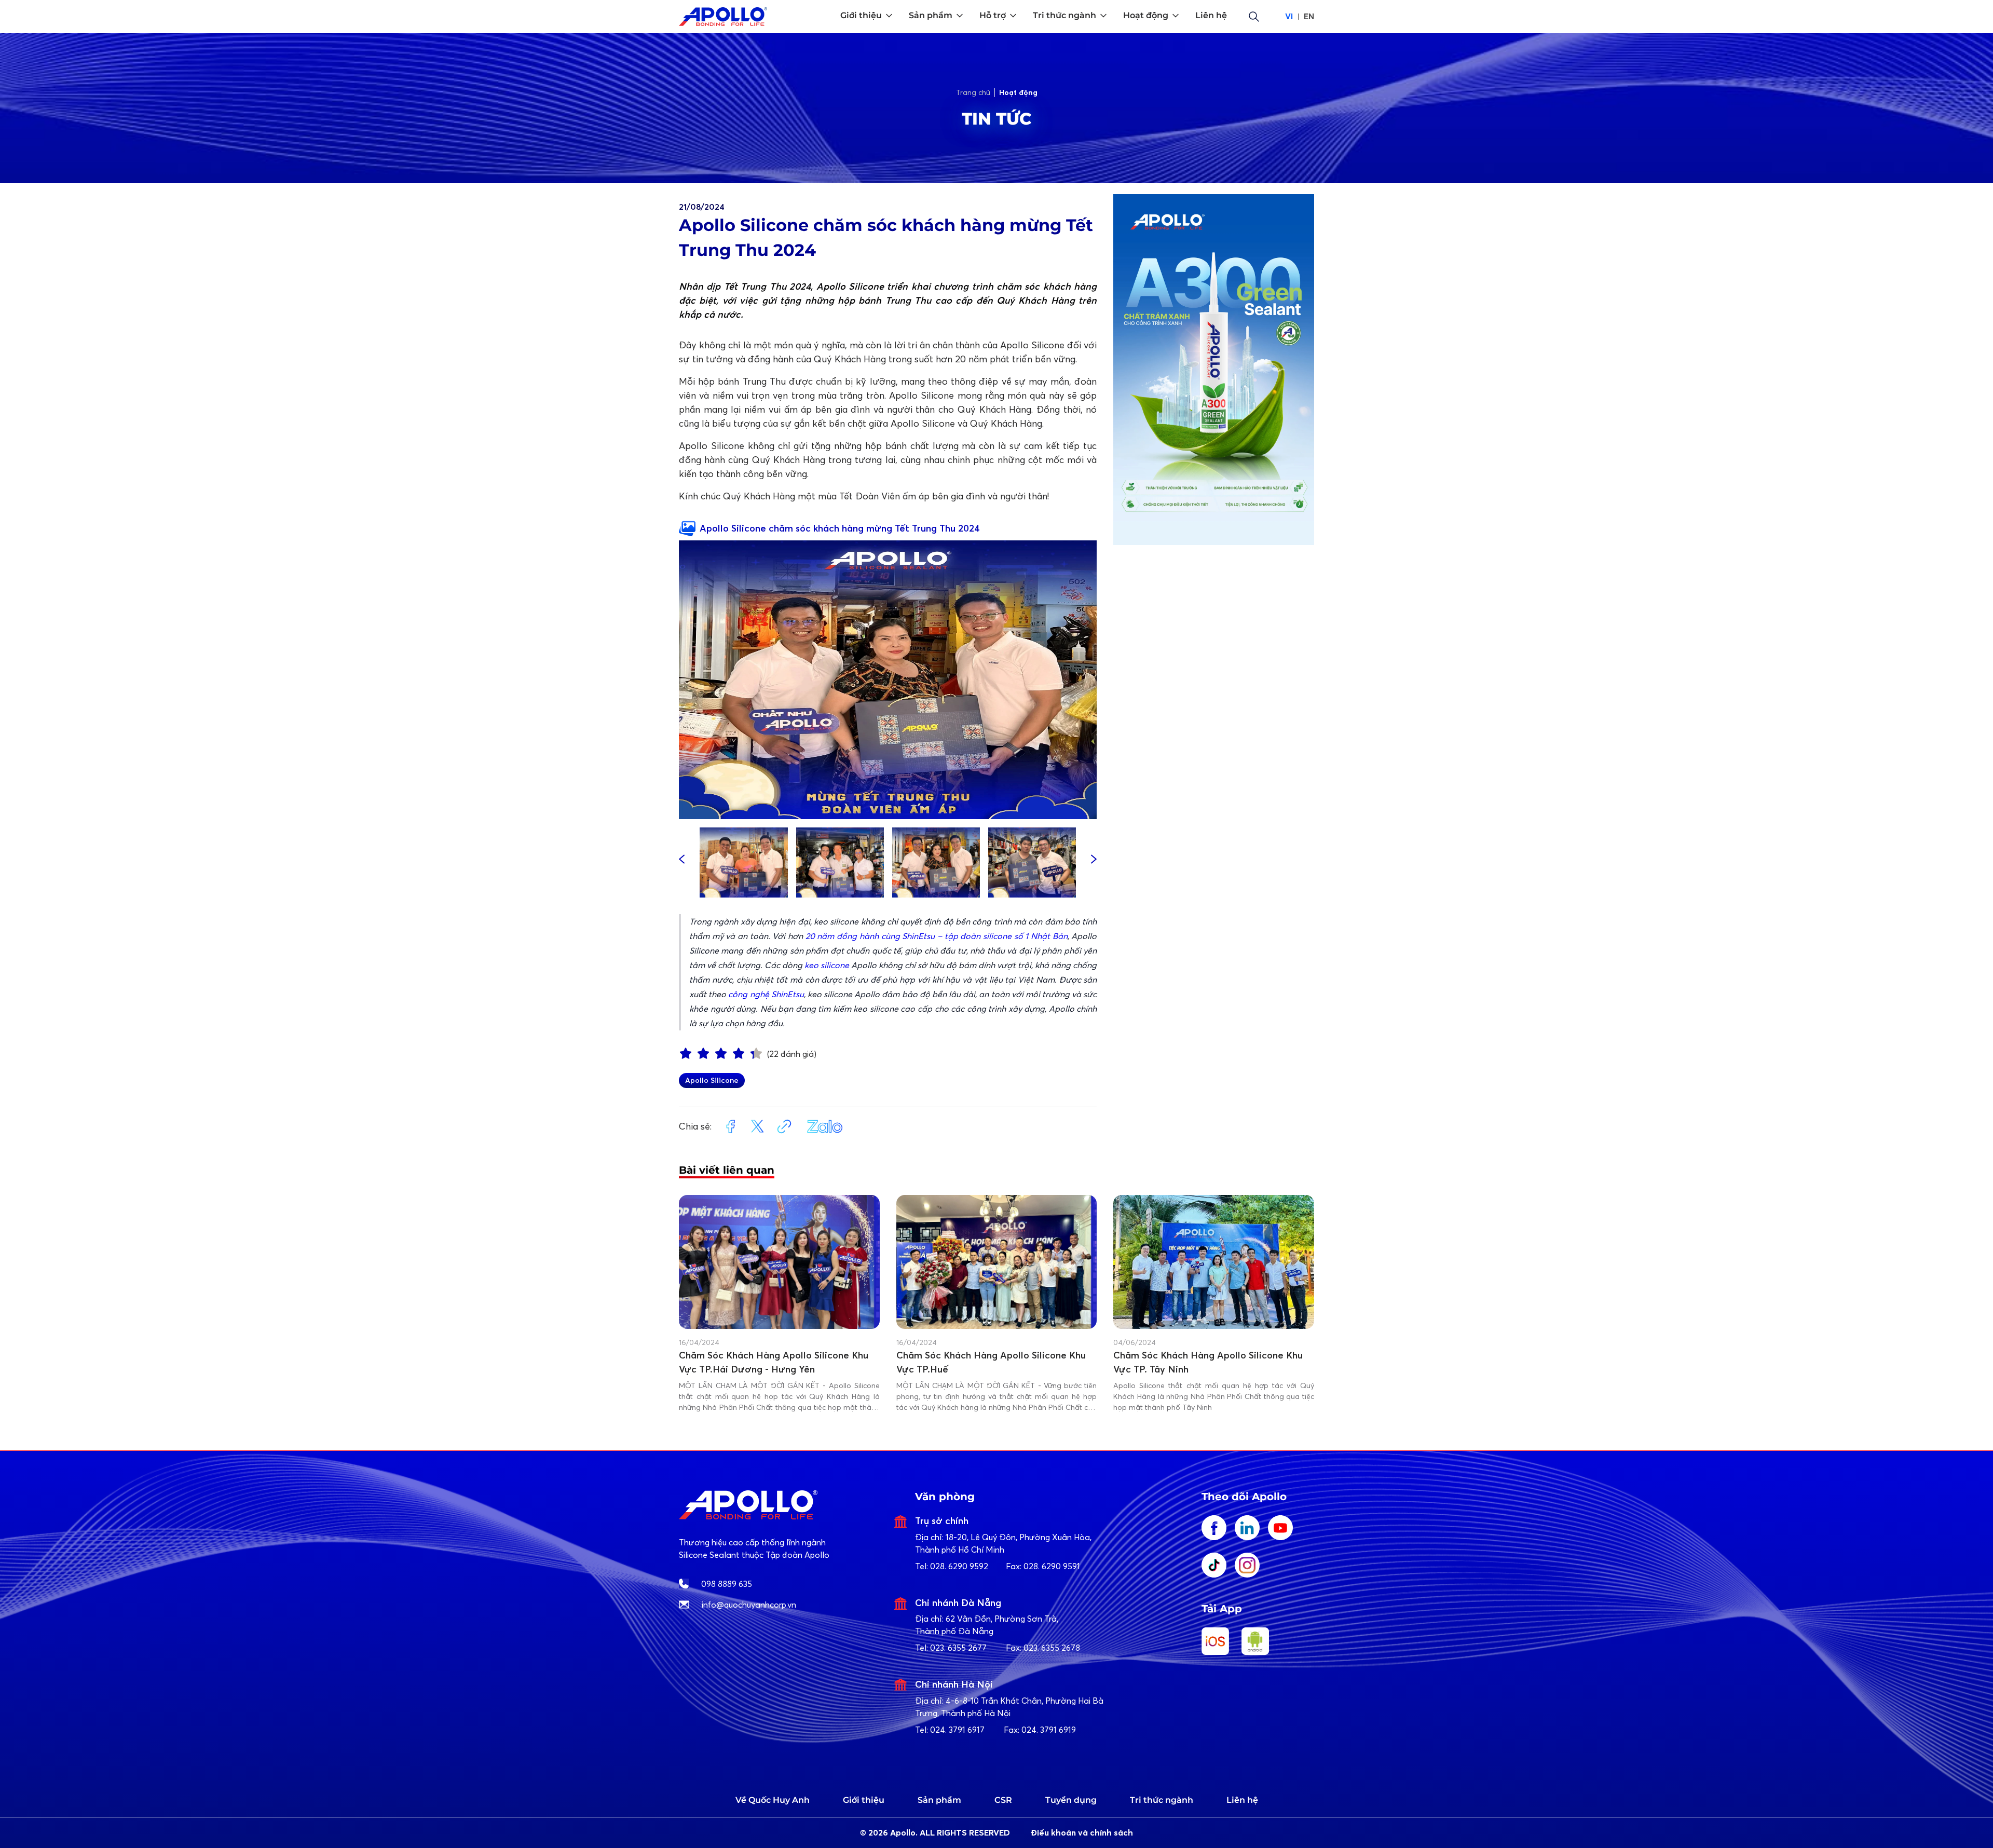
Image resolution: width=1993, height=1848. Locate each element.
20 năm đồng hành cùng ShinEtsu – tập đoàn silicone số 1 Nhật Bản (937, 936)
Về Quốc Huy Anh (773, 1800)
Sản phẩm (939, 1800)
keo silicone (827, 965)
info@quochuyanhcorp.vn (749, 1605)
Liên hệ (1242, 1800)
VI (1289, 16)
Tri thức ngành (1162, 1800)
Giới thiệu (864, 1800)
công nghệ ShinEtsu (766, 994)
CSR (1003, 1800)
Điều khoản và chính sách (1082, 1833)
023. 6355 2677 (958, 1648)
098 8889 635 (727, 1584)
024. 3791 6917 (957, 1730)
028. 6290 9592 (959, 1566)
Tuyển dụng (1071, 1800)
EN (1309, 16)
